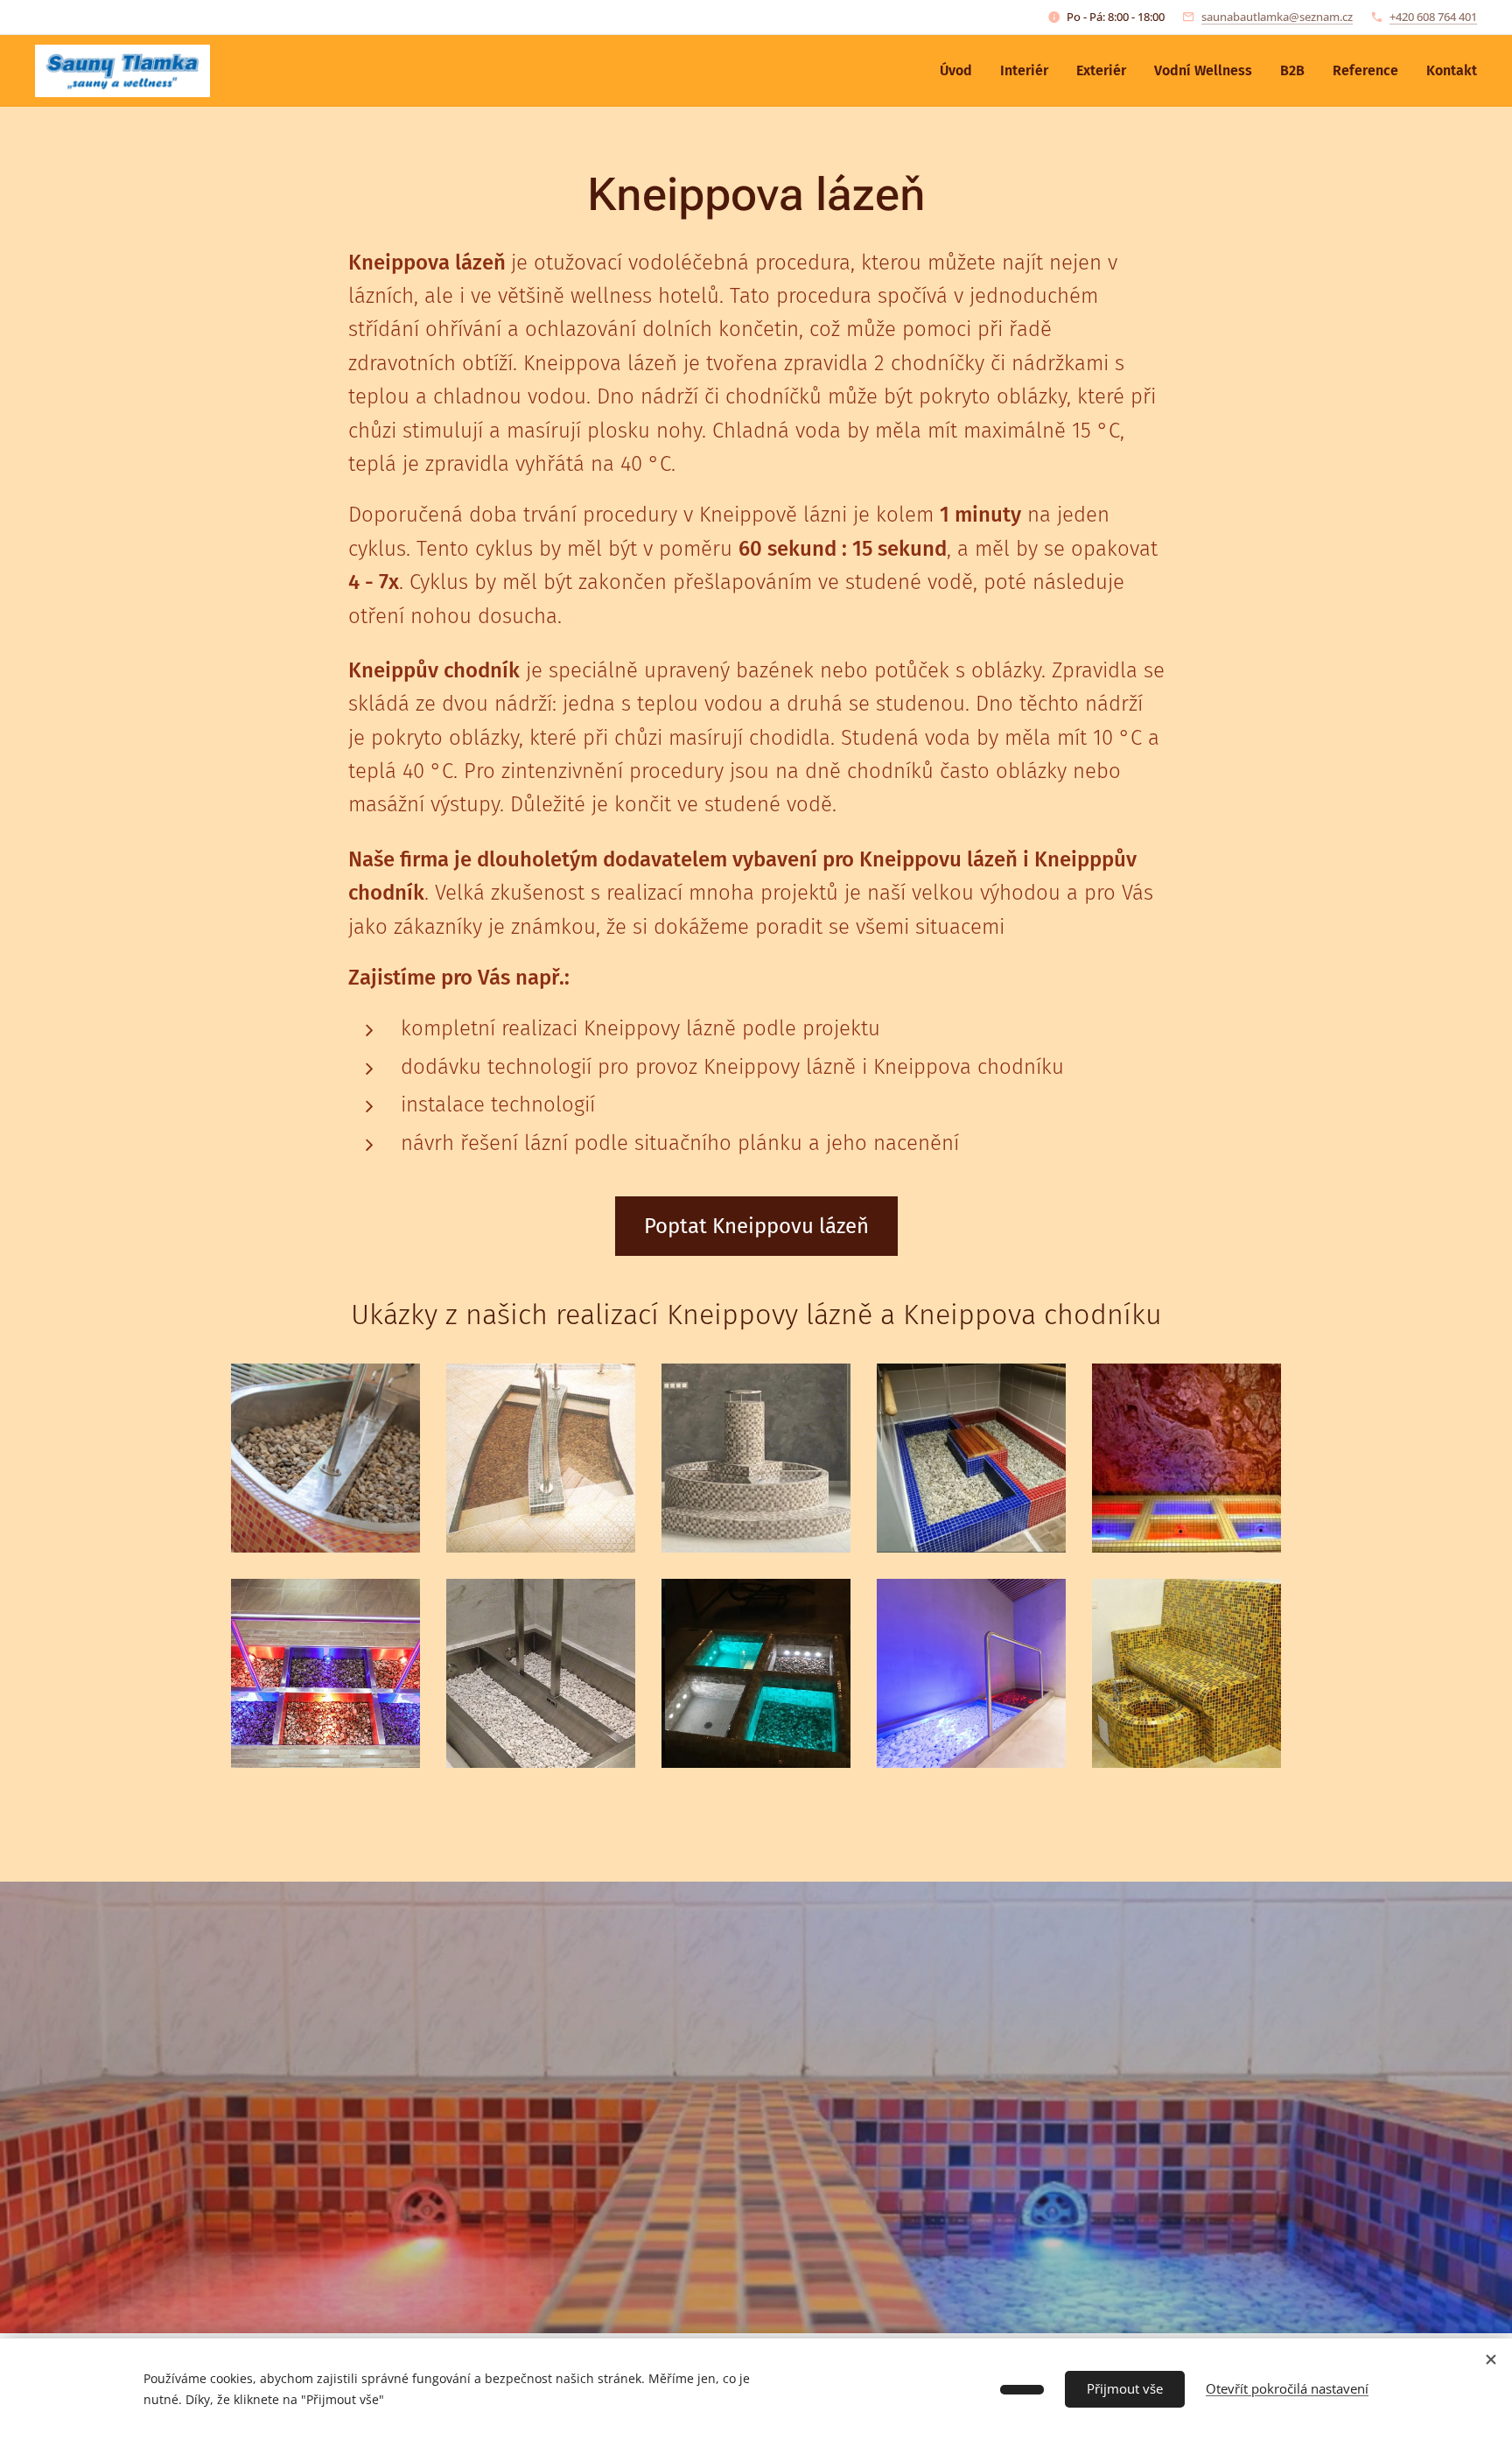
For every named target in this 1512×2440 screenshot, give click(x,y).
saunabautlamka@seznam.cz (1277, 17)
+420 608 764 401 (1433, 17)
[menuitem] (961, 71)
